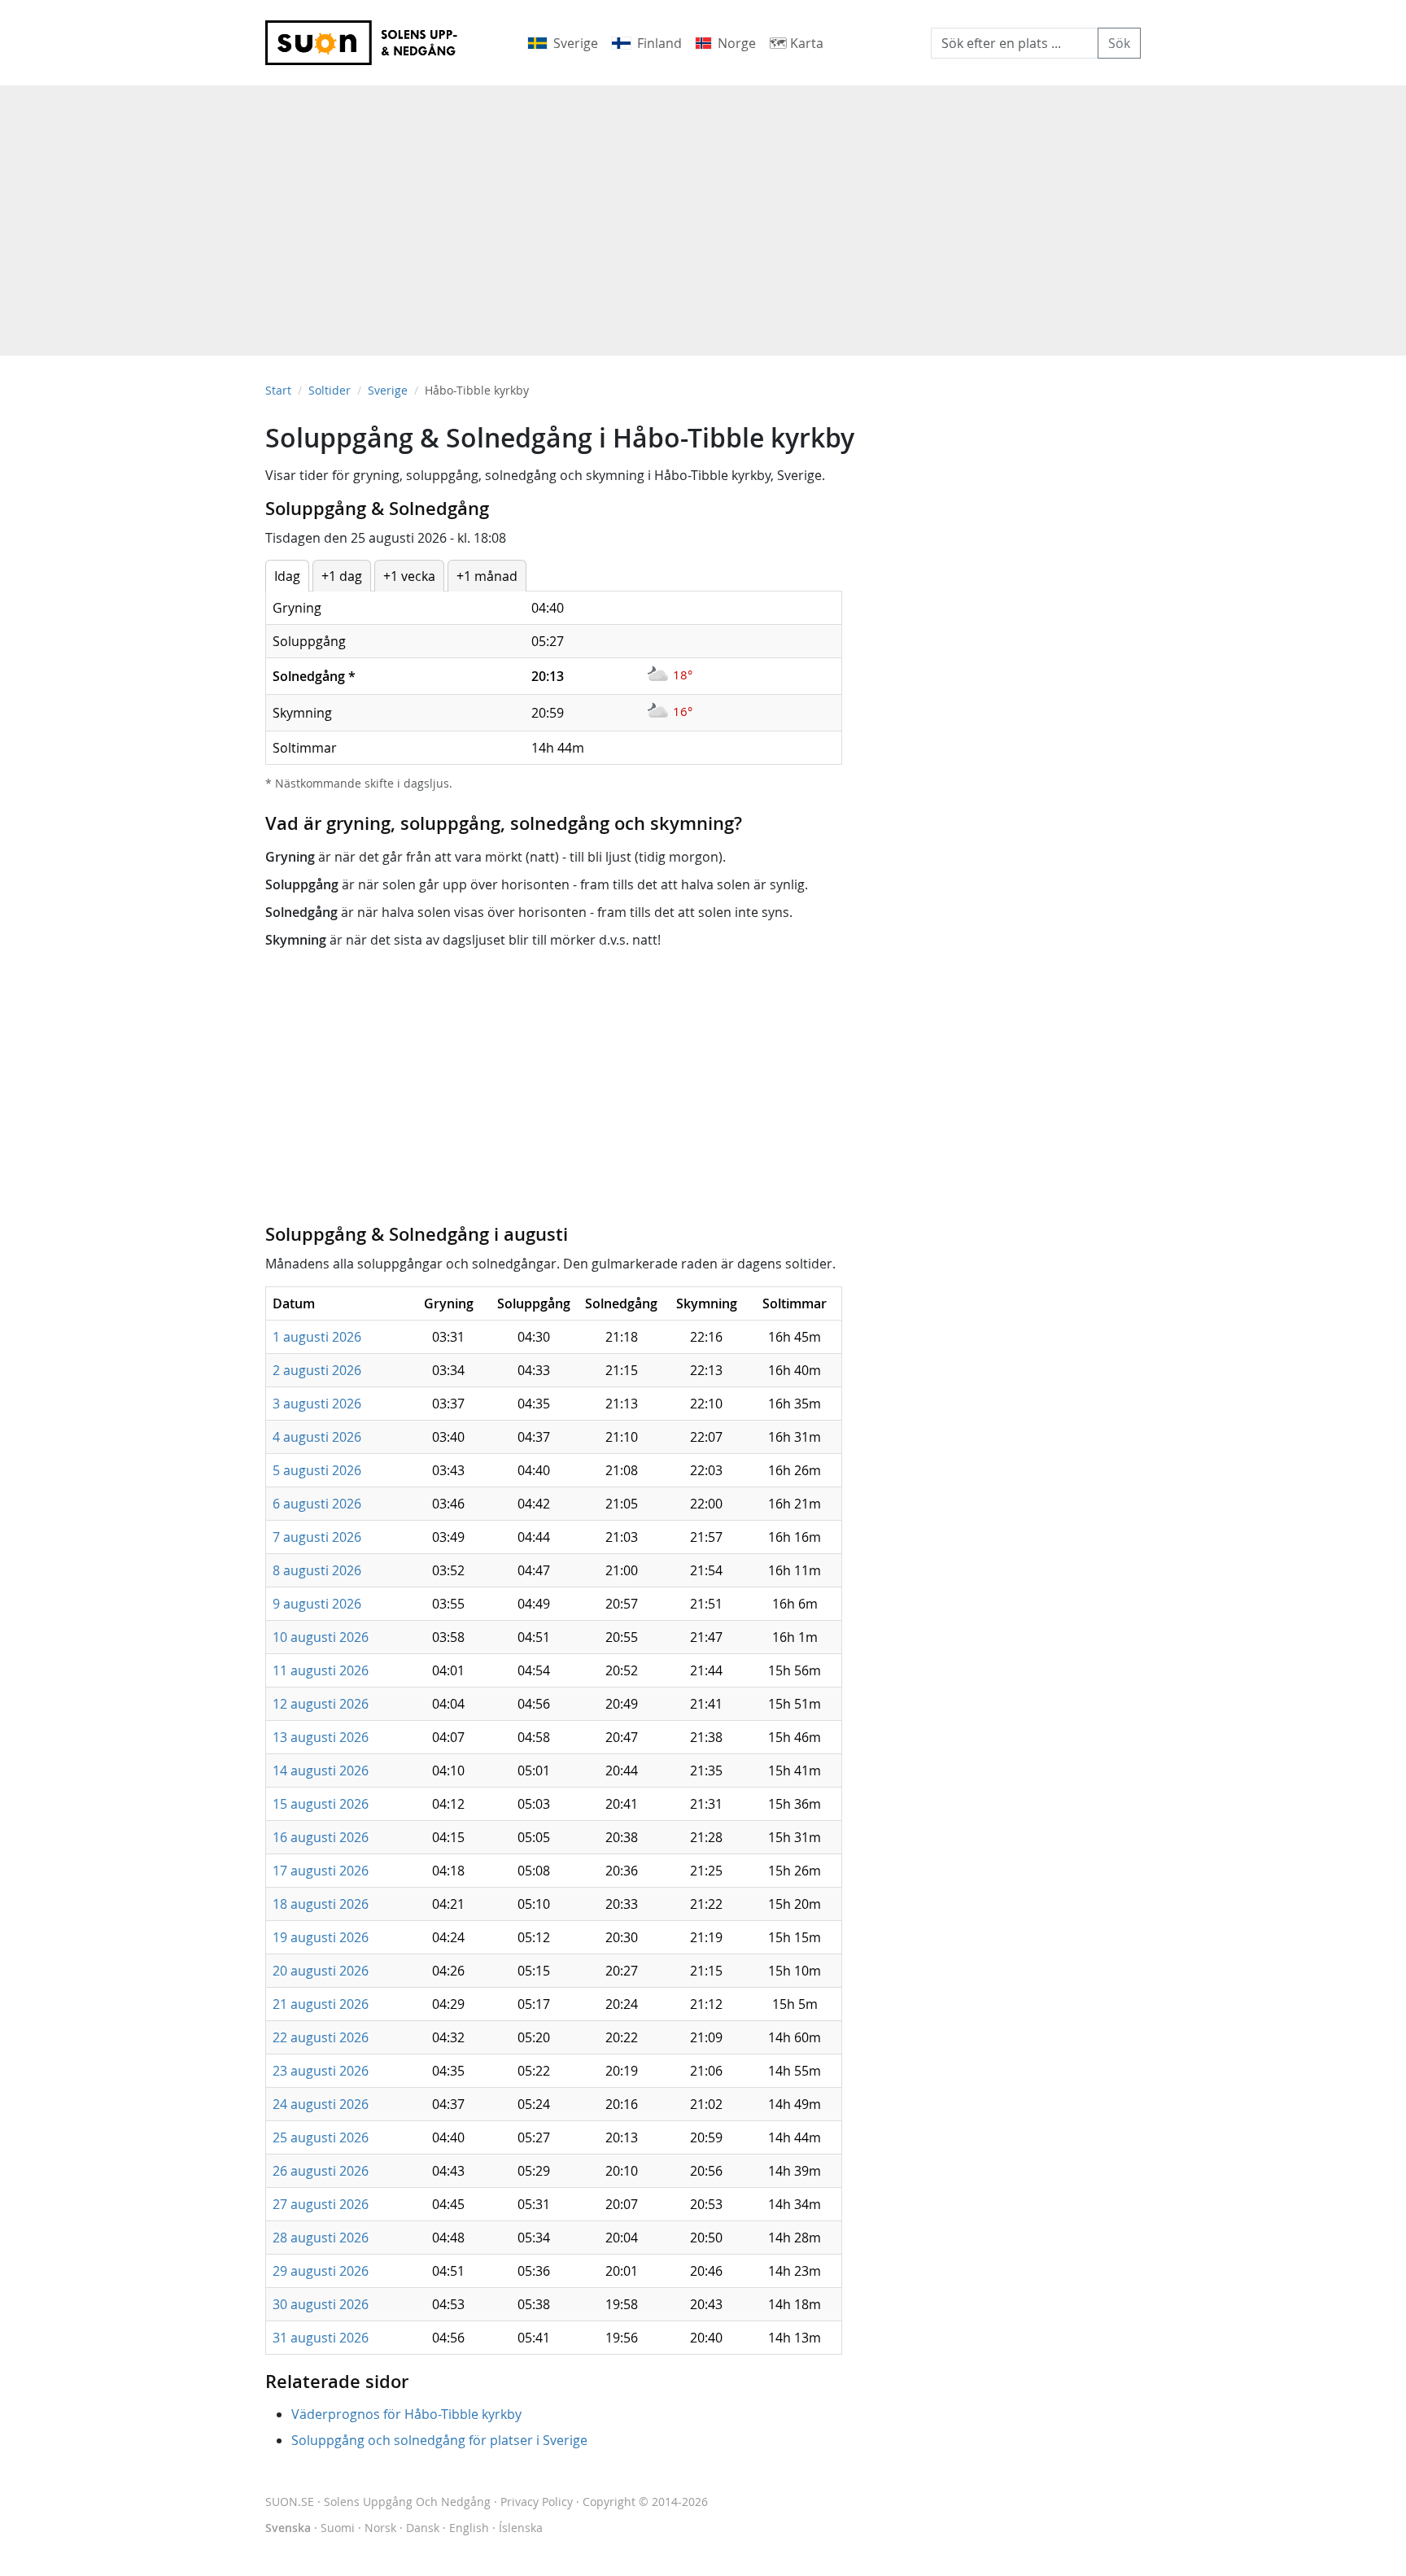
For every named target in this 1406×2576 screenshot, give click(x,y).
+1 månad (487, 576)
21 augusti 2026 (321, 2004)
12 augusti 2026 (321, 1704)
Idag (287, 576)
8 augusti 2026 (317, 1570)
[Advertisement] (703, 212)
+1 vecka (409, 576)
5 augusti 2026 (317, 1470)
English (469, 2528)
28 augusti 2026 (321, 2238)
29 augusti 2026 (321, 2271)
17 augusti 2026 (321, 1871)
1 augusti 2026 (317, 1337)
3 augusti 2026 (317, 1404)
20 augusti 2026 (321, 1971)
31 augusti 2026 (321, 2338)
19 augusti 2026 (321, 1937)
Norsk (380, 2528)
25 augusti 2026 (321, 2137)
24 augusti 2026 (321, 2104)
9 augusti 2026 (317, 1604)
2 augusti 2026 (317, 1370)
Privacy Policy (537, 2502)
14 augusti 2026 (321, 1770)
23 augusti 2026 (321, 2071)
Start (278, 390)
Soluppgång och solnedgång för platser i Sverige (439, 2440)
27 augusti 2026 (321, 2204)
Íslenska (521, 2528)
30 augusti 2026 (321, 2304)
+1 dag (342, 576)
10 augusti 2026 (321, 1637)
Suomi (338, 2528)
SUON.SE (378, 2502)
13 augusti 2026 (321, 1737)
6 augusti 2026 (317, 1504)
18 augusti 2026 (321, 1904)
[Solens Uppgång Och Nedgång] (372, 43)
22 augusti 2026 (321, 2037)
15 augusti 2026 (321, 1804)
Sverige (388, 390)
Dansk (423, 2528)
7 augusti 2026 (317, 1537)
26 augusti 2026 (321, 2171)
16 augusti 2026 (321, 1837)
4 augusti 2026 (317, 1437)
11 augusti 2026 (321, 1670)
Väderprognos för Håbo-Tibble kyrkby (406, 2414)
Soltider (330, 390)
